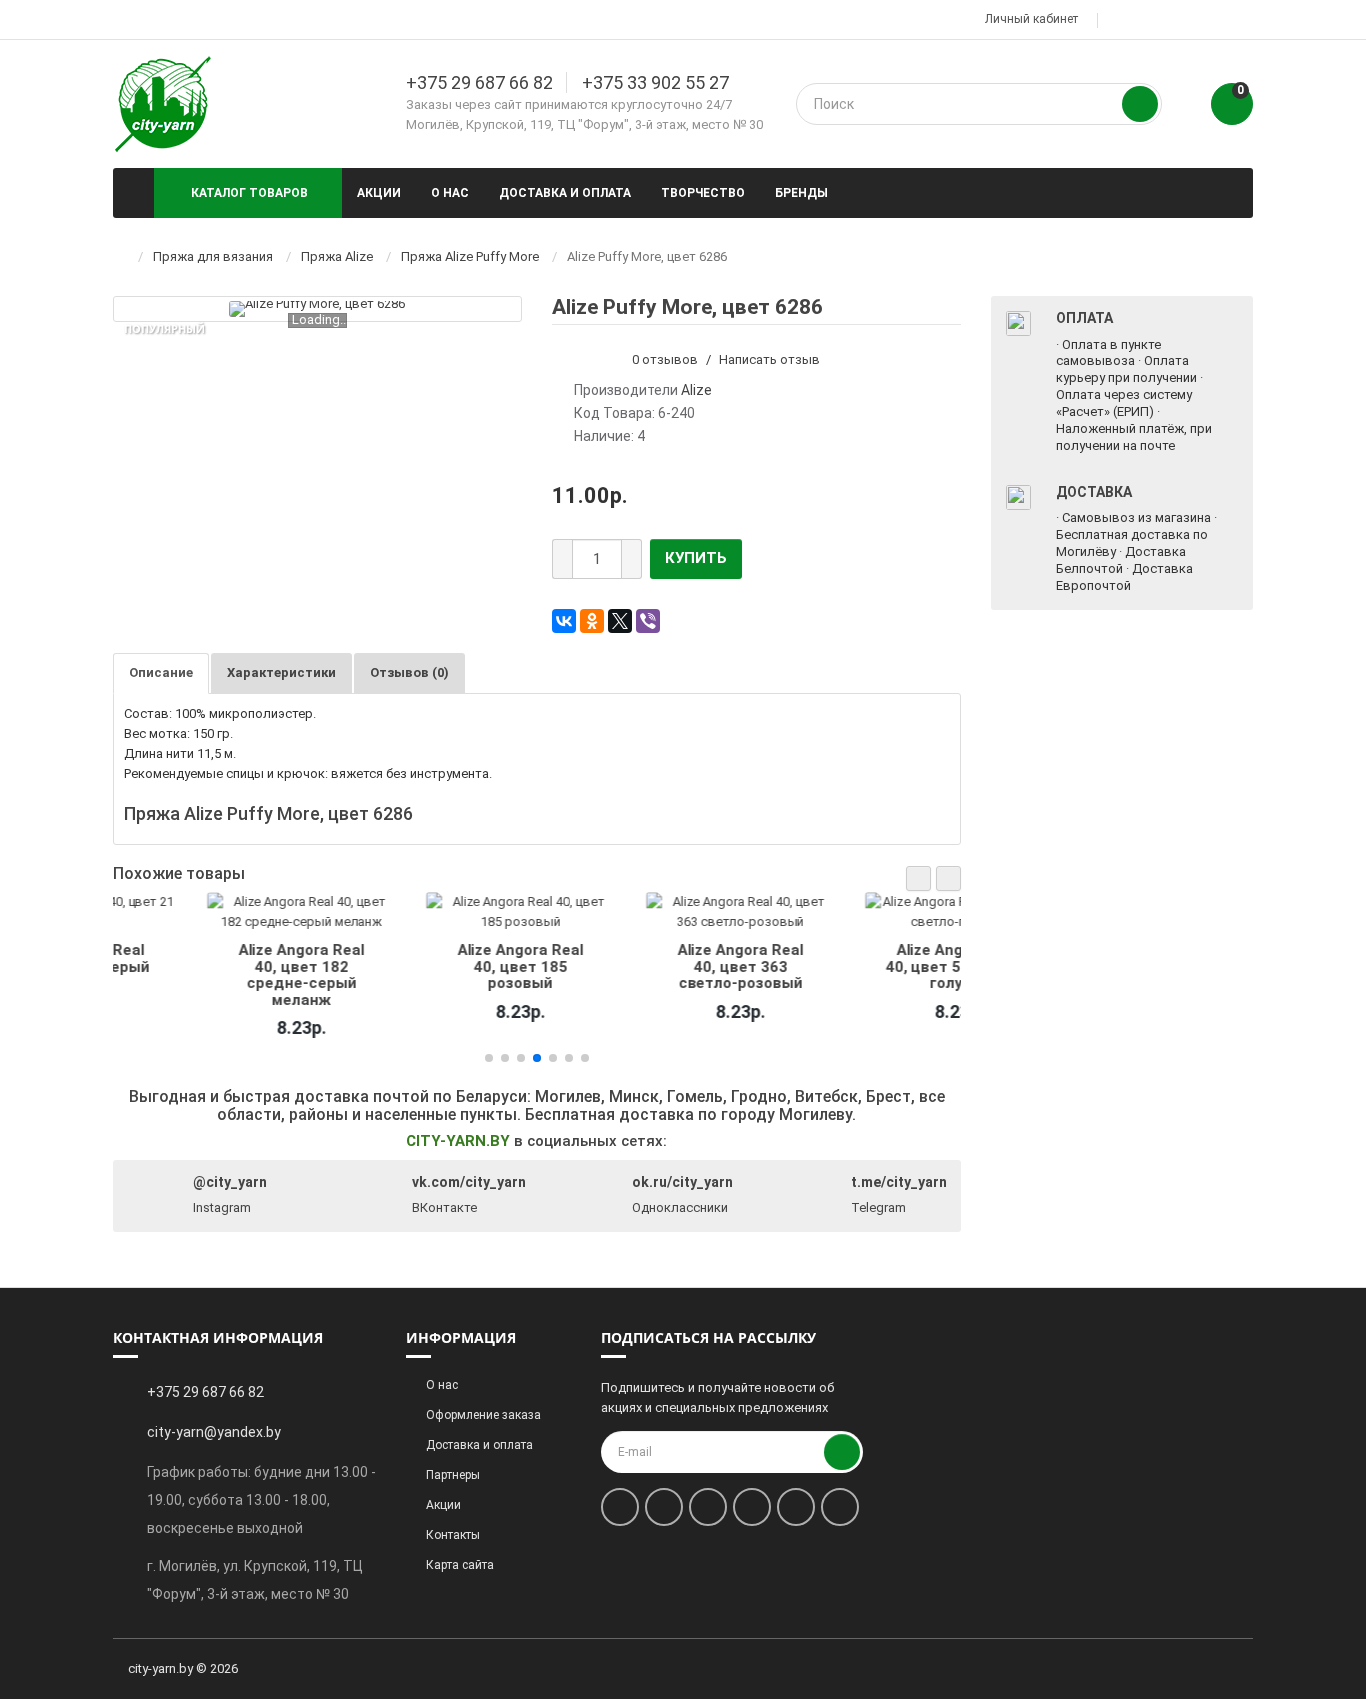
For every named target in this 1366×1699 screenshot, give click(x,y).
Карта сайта (460, 1565)
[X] (620, 621)
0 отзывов (665, 359)
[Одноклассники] (592, 621)
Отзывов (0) (409, 672)
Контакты (453, 1535)
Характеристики (281, 672)
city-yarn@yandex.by (214, 1432)
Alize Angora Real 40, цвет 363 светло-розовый (647, 966)
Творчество (703, 193)
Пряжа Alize (337, 256)
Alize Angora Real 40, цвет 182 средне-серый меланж (208, 974)
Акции (379, 193)
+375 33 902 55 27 (655, 82)
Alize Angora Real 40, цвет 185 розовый (427, 966)
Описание (161, 672)
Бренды (801, 193)
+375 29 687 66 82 (479, 82)
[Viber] (648, 621)
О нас (450, 193)
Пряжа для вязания (213, 256)
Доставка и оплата (565, 193)
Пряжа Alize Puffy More (470, 256)
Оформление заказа (483, 1415)
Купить (696, 558)
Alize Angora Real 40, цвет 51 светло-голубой (866, 966)
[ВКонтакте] (564, 621)
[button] (918, 878)
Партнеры (453, 1475)
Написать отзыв (769, 359)
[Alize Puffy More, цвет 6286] (317, 309)
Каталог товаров (249, 193)
